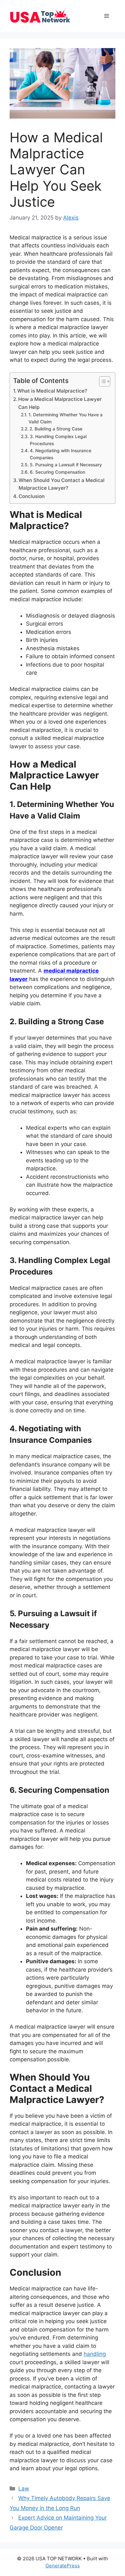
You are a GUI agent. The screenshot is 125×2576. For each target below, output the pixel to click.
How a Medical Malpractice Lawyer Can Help (60, 403)
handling (95, 2354)
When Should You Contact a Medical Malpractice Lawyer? (62, 484)
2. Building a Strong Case (56, 429)
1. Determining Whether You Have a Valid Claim (66, 418)
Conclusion (32, 496)
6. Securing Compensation (58, 472)
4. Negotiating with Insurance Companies (61, 454)
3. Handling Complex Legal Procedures (58, 440)
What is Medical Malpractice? (52, 391)
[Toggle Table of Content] (101, 381)
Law (24, 2489)
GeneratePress (63, 2566)
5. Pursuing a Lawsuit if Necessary (66, 465)
